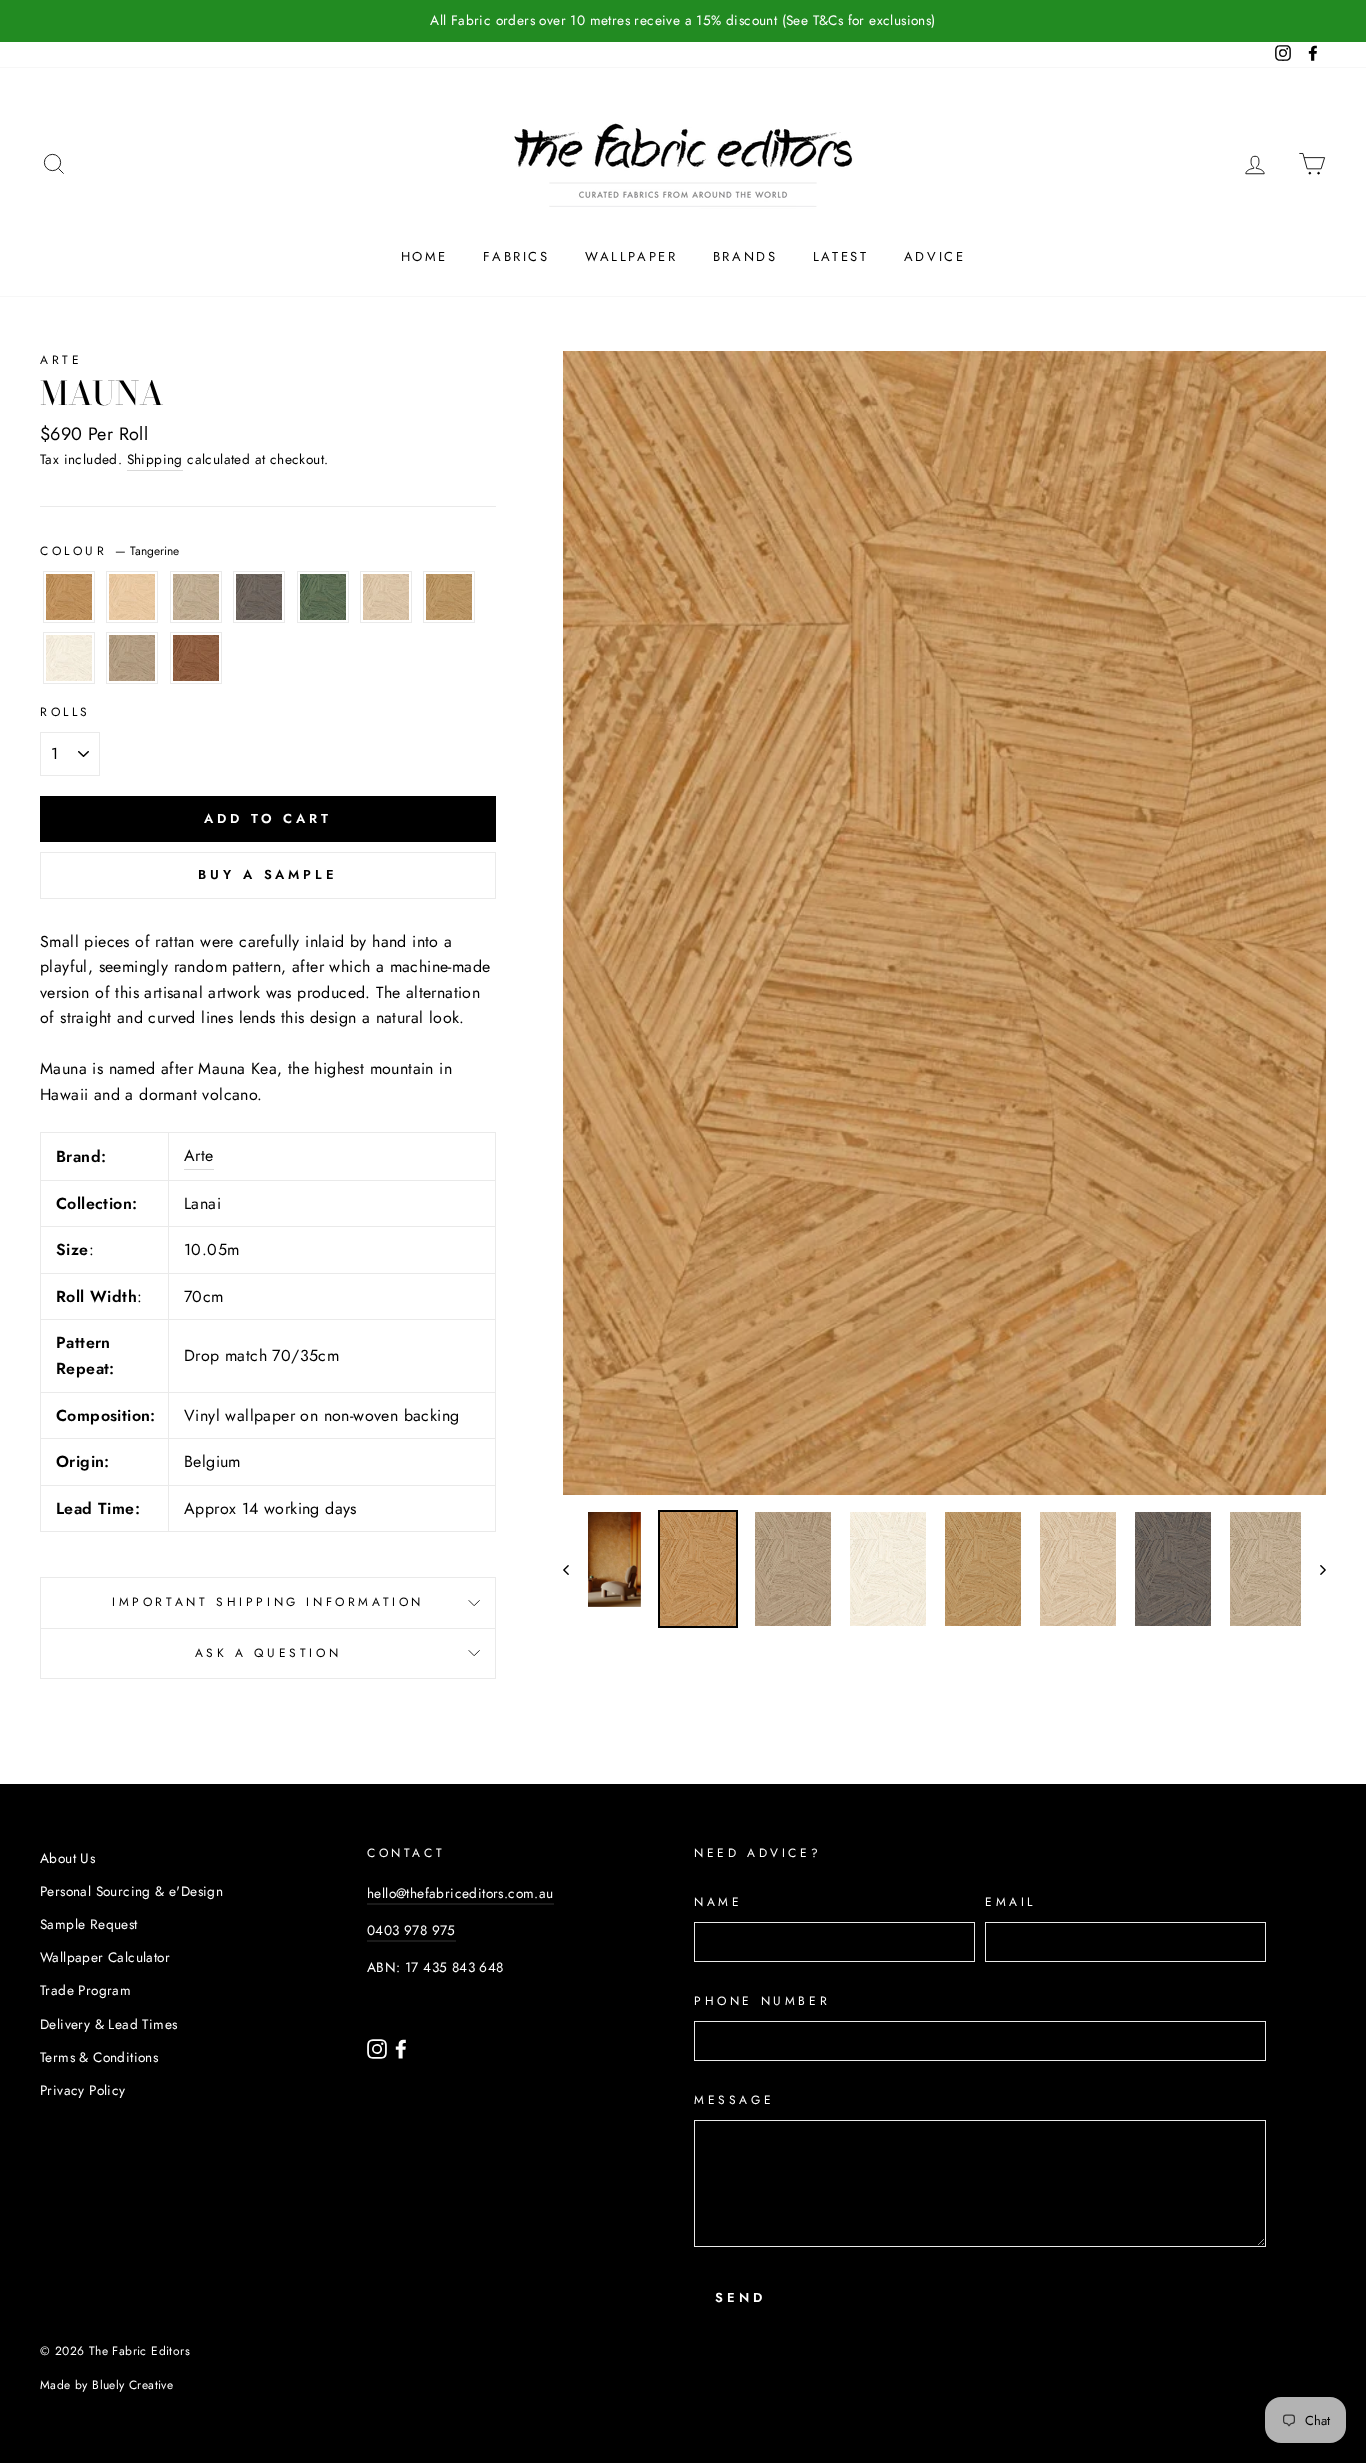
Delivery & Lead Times (108, 2024)
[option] (944, 923)
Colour (109, 551)
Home (424, 256)
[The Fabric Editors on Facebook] (401, 2047)
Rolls (65, 712)
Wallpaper (631, 256)
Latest (841, 256)
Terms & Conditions (99, 2057)
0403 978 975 (411, 1930)
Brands (745, 256)
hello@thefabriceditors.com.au (460, 1893)
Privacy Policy (83, 2090)
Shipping (155, 459)
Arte (61, 360)
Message (734, 2100)
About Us (67, 1858)
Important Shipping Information (268, 1602)
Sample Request (89, 1924)
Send (740, 2297)
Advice (935, 256)
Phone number (762, 2001)
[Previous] (575, 1569)
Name (718, 1902)
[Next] (1313, 1569)
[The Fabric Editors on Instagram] (379, 2047)
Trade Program (85, 1990)
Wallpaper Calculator (105, 1957)
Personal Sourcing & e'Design (131, 1891)
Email (1010, 1902)
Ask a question (268, 1653)
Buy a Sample (268, 874)
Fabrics (516, 256)
